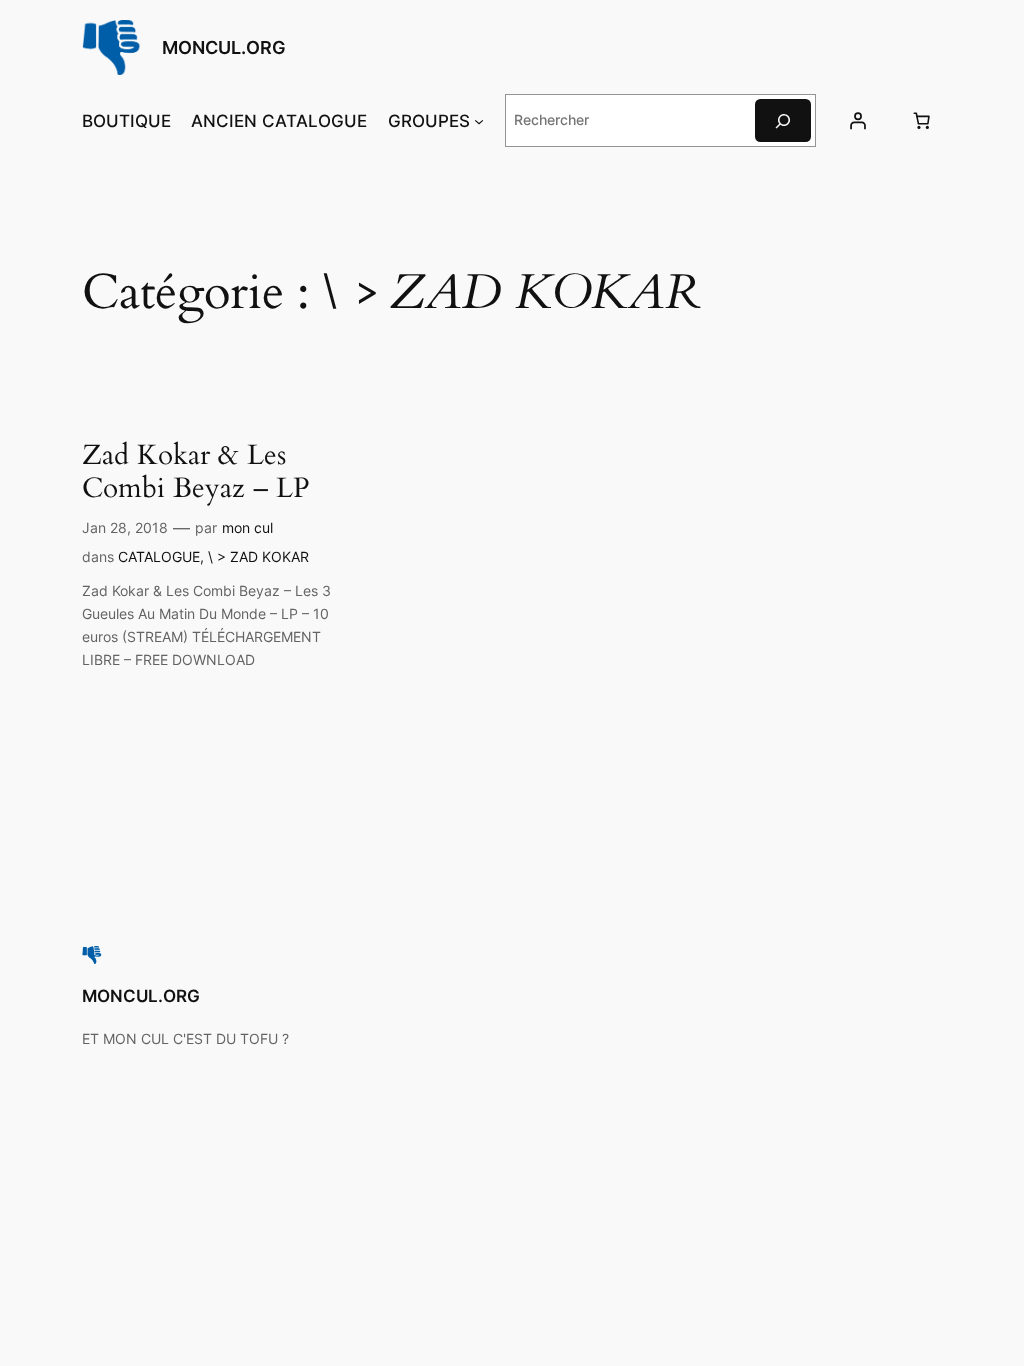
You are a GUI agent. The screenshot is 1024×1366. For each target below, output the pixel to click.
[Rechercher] (783, 120)
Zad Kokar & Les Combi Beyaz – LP (196, 472)
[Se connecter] (858, 121)
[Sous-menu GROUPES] (479, 121)
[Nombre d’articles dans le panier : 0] (921, 121)
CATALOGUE (159, 556)
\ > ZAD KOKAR (258, 556)
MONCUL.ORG (224, 47)
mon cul (247, 527)
